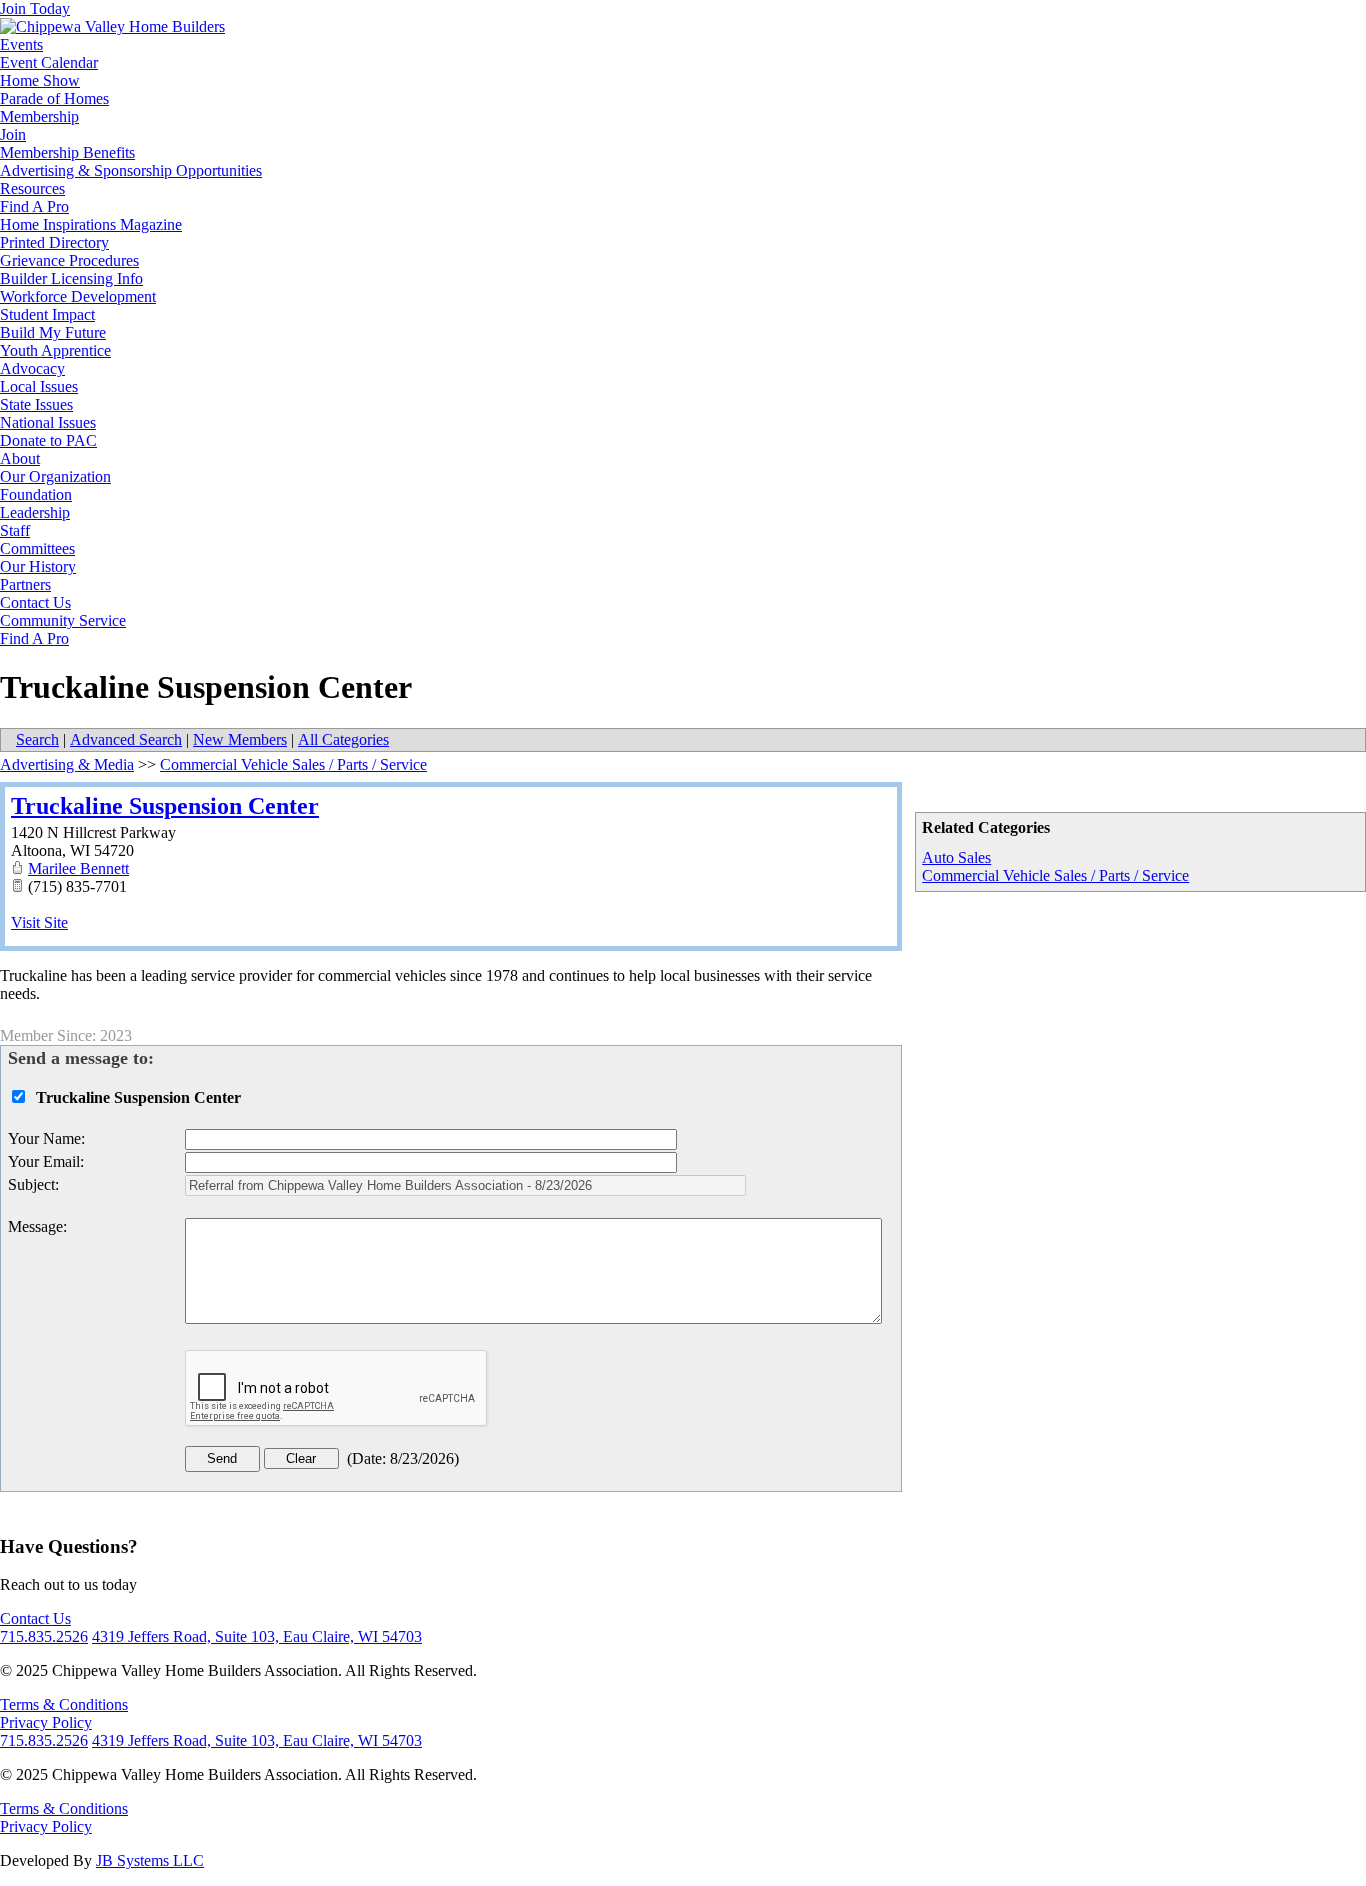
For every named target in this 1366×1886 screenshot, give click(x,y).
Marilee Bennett (78, 868)
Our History (38, 566)
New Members (240, 739)
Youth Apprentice (55, 350)
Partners (25, 584)
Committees (37, 548)
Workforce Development (78, 296)
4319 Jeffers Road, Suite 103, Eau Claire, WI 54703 (257, 1636)
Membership (39, 116)
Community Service (63, 620)
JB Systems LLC (150, 1860)
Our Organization (55, 476)
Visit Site (39, 922)
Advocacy (32, 368)
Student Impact (47, 314)
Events (21, 44)
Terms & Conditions (64, 1704)
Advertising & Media (67, 764)
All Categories (343, 739)
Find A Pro (34, 206)
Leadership (35, 512)
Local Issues (39, 386)
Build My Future (53, 332)
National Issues (48, 422)
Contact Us (35, 602)
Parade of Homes (54, 98)
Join (13, 134)
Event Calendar (49, 62)
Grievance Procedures (69, 260)
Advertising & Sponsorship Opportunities (131, 170)
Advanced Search (126, 739)
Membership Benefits (67, 152)
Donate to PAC (48, 440)
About (20, 458)
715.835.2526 (44, 1636)
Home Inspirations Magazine (91, 224)
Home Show (40, 80)
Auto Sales (956, 857)
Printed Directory (54, 242)
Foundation (36, 494)
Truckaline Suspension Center (165, 806)
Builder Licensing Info (71, 278)
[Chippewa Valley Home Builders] (112, 26)
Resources (32, 188)
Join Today (35, 8)
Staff (15, 530)
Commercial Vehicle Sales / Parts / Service (1055, 875)
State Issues (36, 404)
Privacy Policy (46, 1722)
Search (37, 739)
